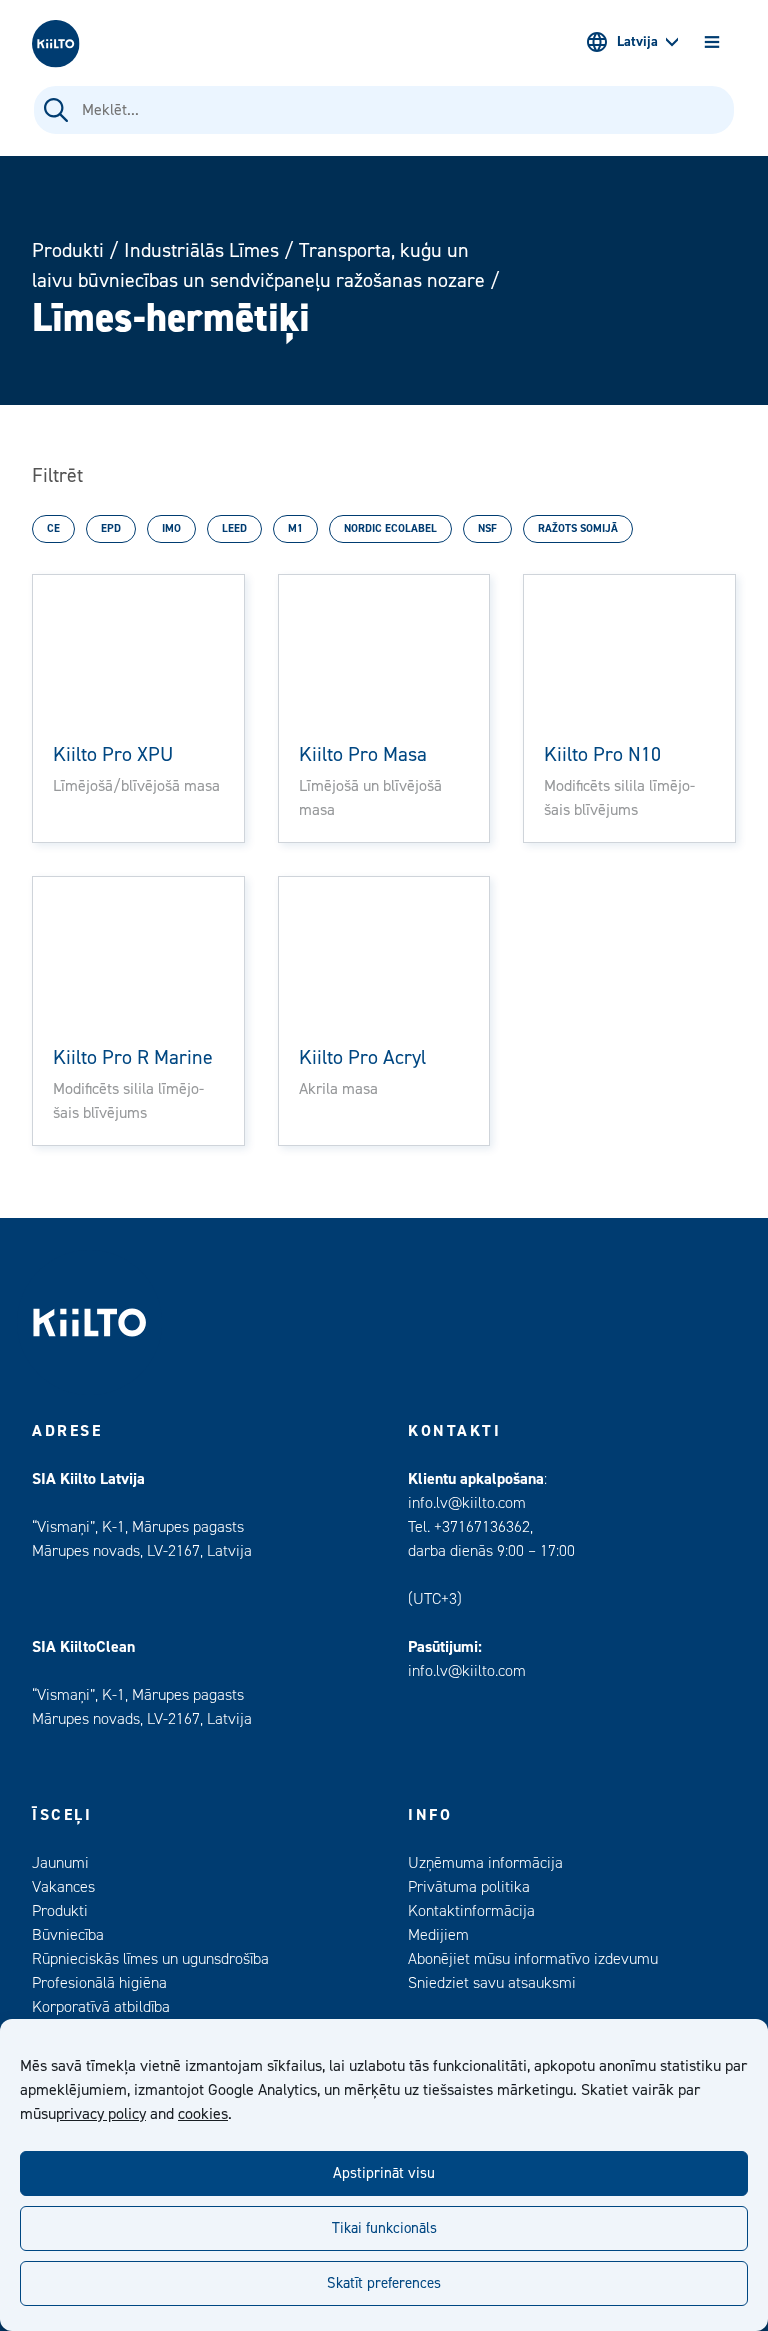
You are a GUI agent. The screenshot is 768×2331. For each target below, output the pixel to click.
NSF (487, 528)
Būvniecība (68, 1935)
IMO (171, 528)
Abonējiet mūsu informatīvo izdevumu (533, 1959)
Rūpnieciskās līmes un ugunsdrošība (150, 1959)
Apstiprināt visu (384, 2173)
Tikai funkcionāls (384, 2228)
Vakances (63, 1887)
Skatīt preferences (384, 2283)
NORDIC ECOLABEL (390, 528)
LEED (234, 528)
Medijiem (438, 1935)
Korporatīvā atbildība (101, 2007)
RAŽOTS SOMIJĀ (578, 528)
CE (53, 528)
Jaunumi (60, 1863)
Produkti (68, 250)
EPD (111, 528)
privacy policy (101, 2114)
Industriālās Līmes (201, 250)
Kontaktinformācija (471, 1911)
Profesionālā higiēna (99, 1983)
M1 (295, 528)
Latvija (637, 42)
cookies (203, 2114)
